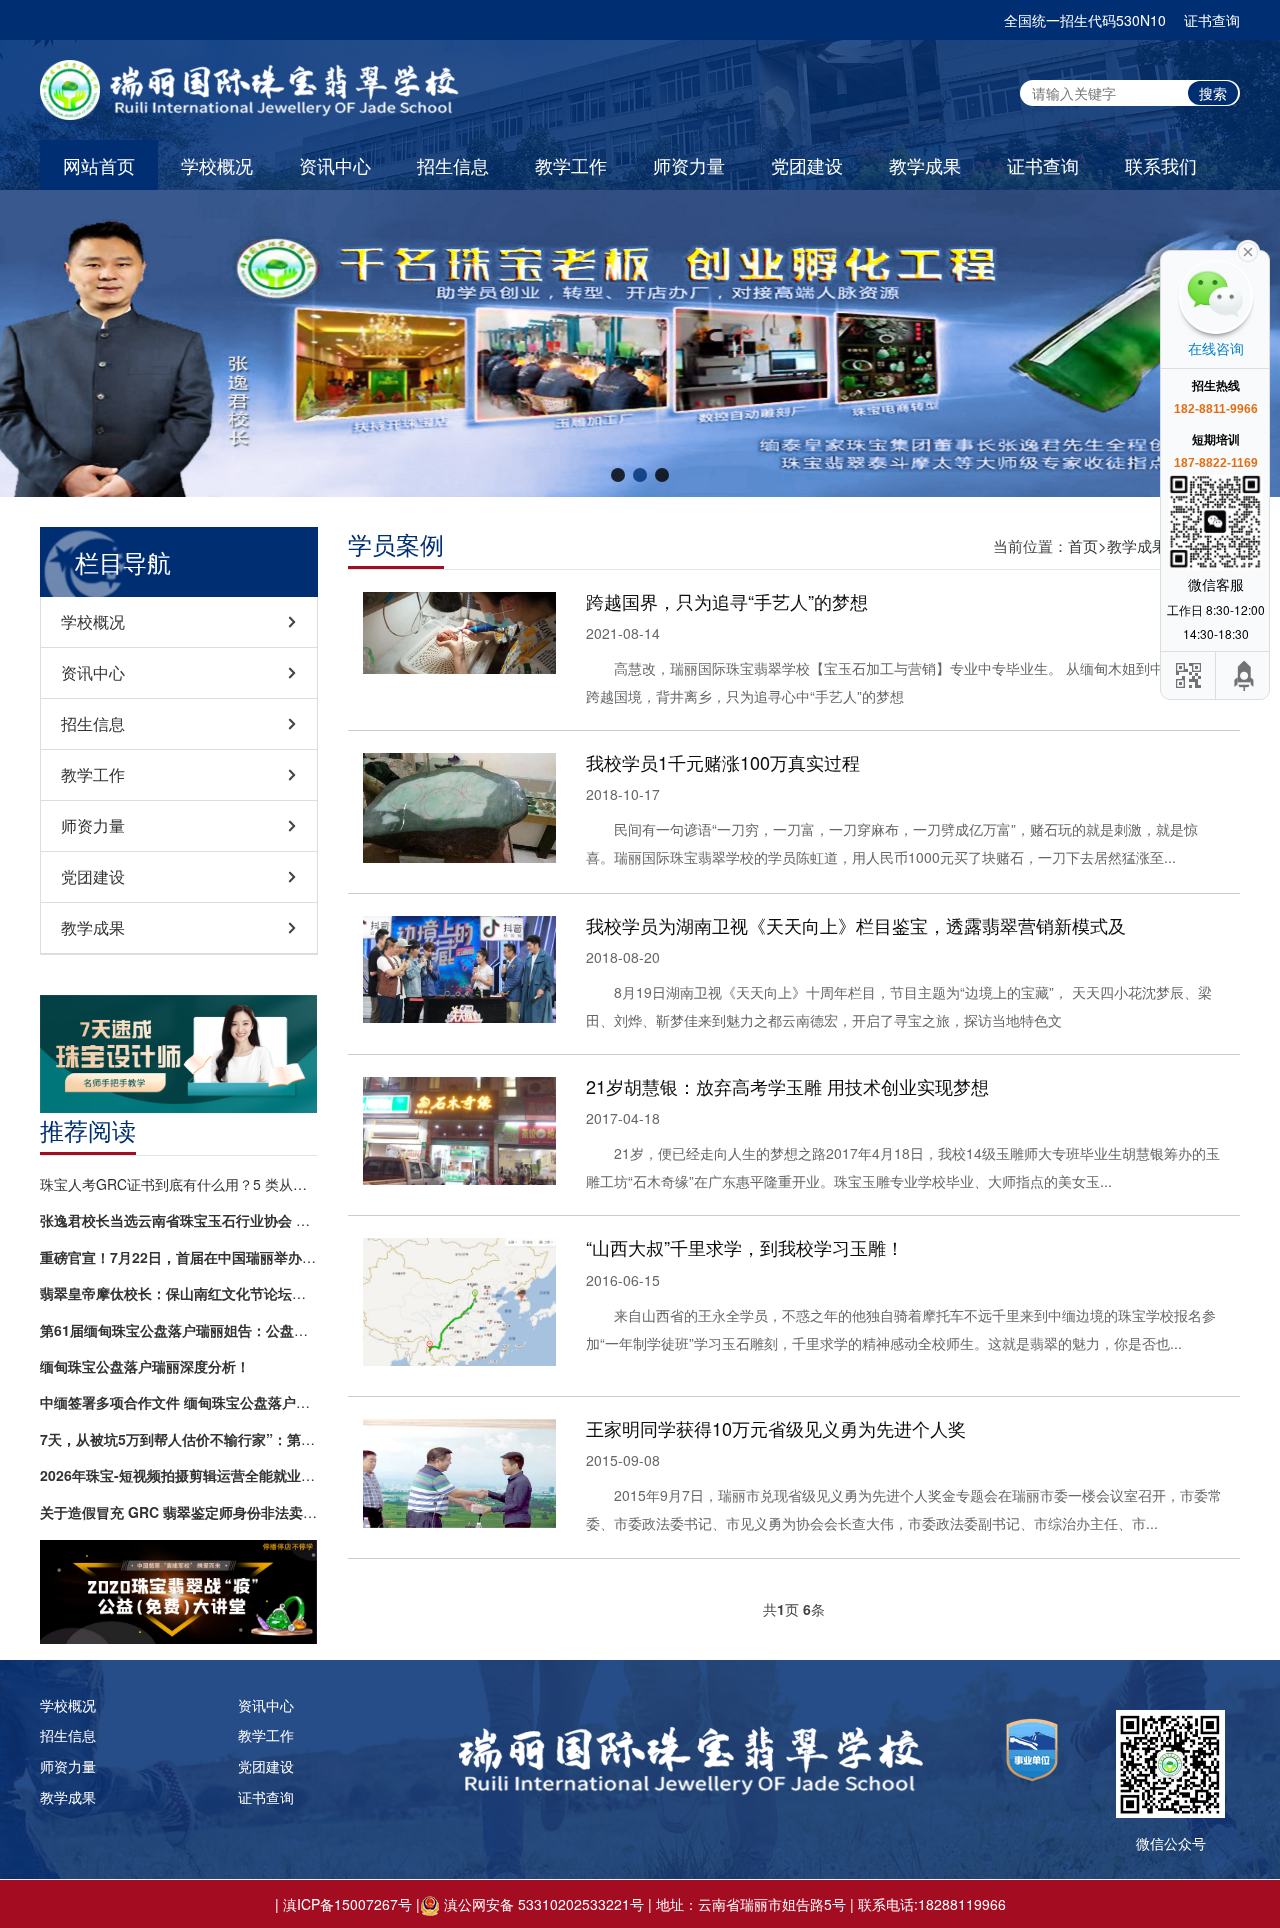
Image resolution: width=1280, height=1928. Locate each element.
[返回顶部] (1245, 675)
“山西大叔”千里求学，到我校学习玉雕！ (745, 1247)
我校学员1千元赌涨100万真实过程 (723, 762)
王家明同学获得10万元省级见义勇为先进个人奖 (776, 1428)
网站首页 (99, 165)
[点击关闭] (1248, 250)
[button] (618, 475)
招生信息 (453, 165)
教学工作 (571, 165)
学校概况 (217, 165)
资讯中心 (335, 165)
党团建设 (807, 165)
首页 (1083, 545)
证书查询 (1212, 20)
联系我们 (1161, 165)
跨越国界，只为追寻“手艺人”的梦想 (727, 601)
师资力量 (689, 165)
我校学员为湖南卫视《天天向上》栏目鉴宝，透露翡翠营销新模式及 (856, 925)
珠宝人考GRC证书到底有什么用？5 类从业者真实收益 (179, 1184)
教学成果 (925, 165)
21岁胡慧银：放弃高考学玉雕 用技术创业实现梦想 (787, 1086)
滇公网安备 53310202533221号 (544, 1904)
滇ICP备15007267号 (347, 1904)
